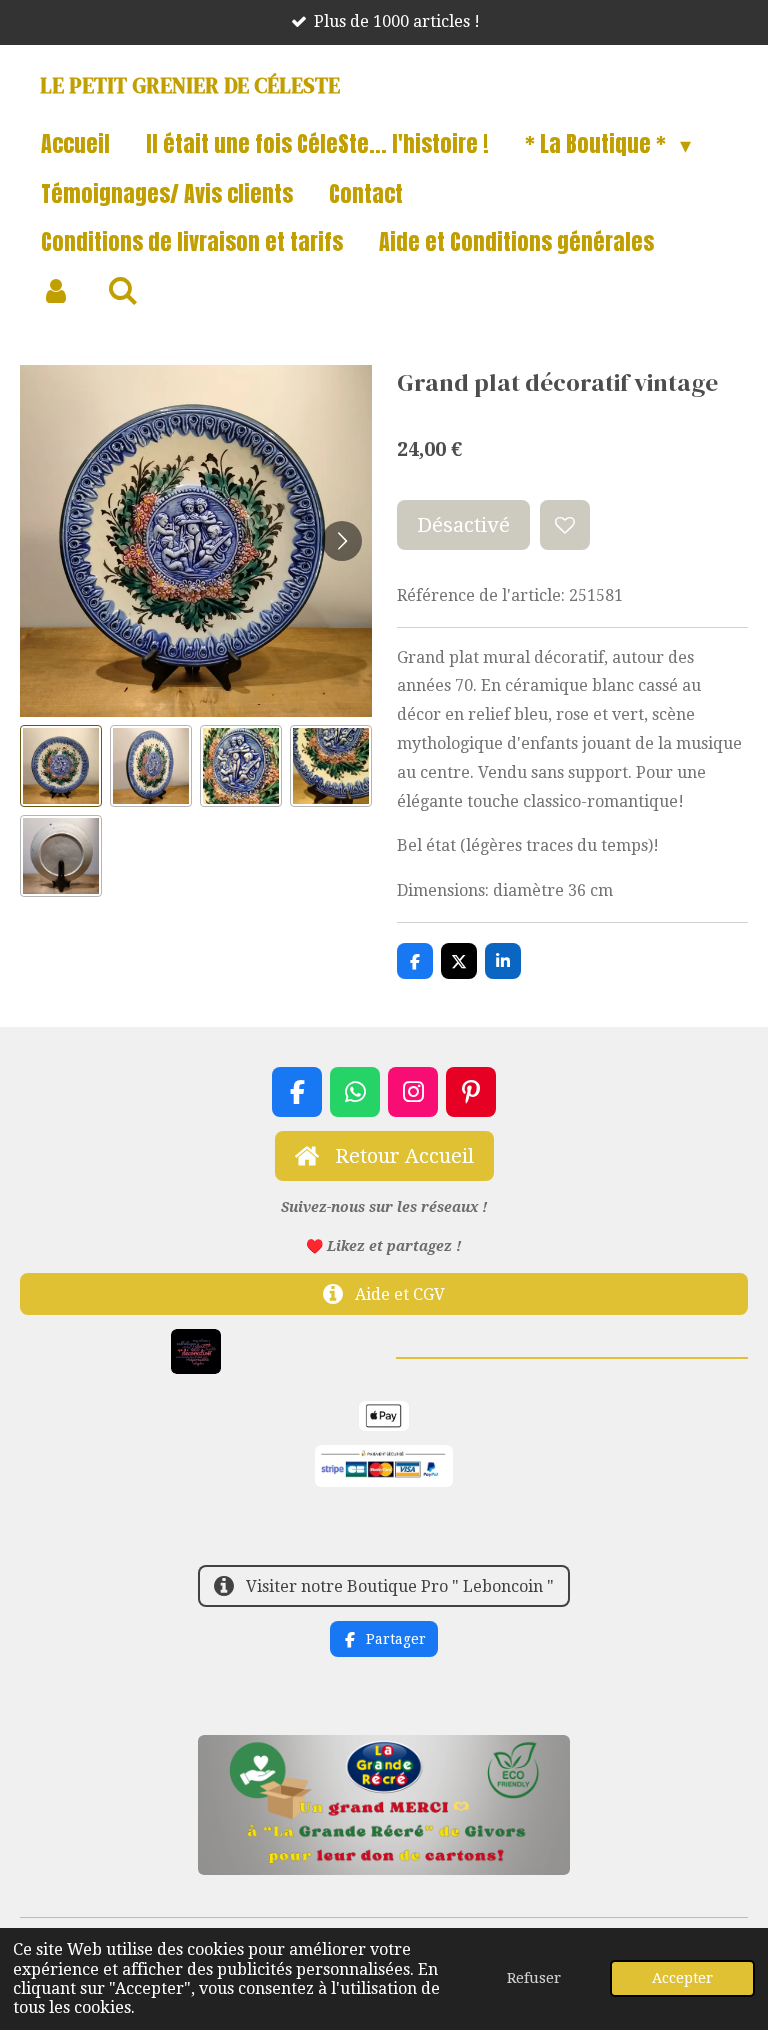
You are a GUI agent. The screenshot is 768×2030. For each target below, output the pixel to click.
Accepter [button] (682, 1978)
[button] (61, 766)
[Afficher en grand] (196, 1351)
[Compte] (56, 290)
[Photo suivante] (342, 541)
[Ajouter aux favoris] (565, 525)
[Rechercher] (123, 290)
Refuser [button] (534, 1978)
